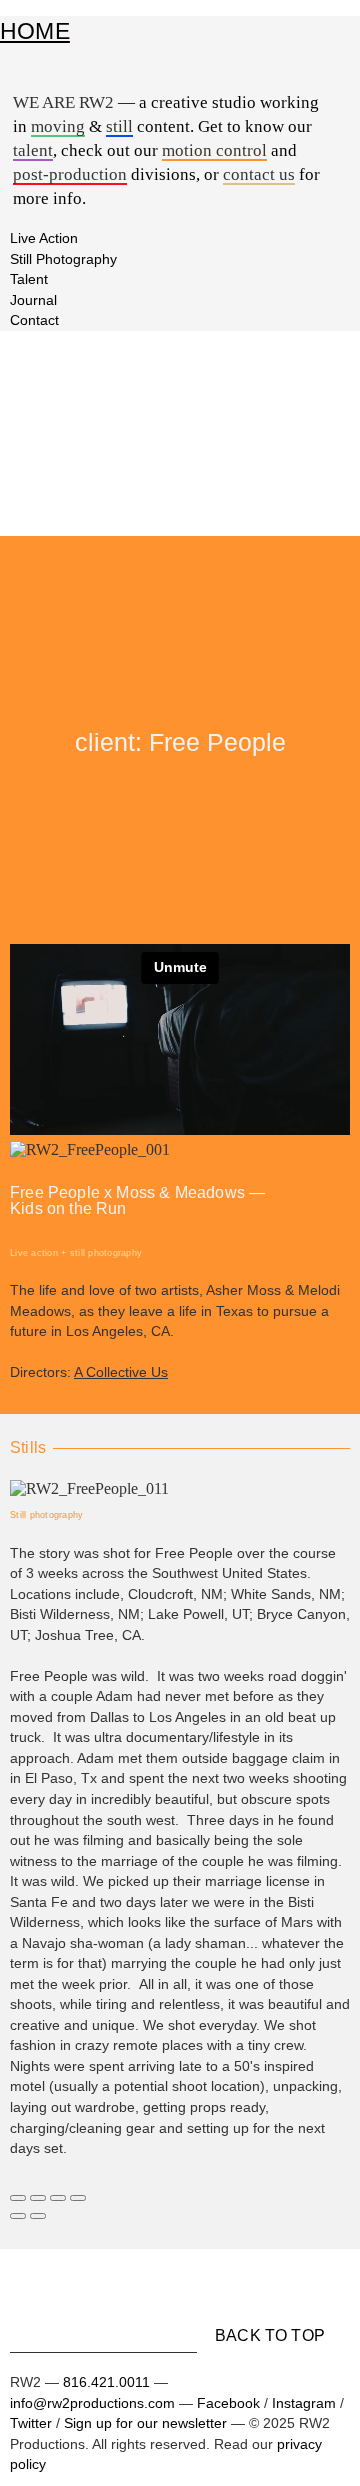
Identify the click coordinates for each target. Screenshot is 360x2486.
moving (58, 127)
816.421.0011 (106, 2382)
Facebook (228, 2403)
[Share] (38, 2198)
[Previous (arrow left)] (18, 2216)
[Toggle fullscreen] (58, 2198)
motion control (214, 151)
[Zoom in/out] (78, 2198)
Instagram (304, 2403)
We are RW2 (63, 102)
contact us (259, 175)
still (119, 127)
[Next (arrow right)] (38, 2216)
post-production (70, 175)
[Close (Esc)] (18, 2198)
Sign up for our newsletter (145, 2423)
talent (33, 151)
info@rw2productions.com (94, 2403)
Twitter (31, 2423)
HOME (35, 31)
